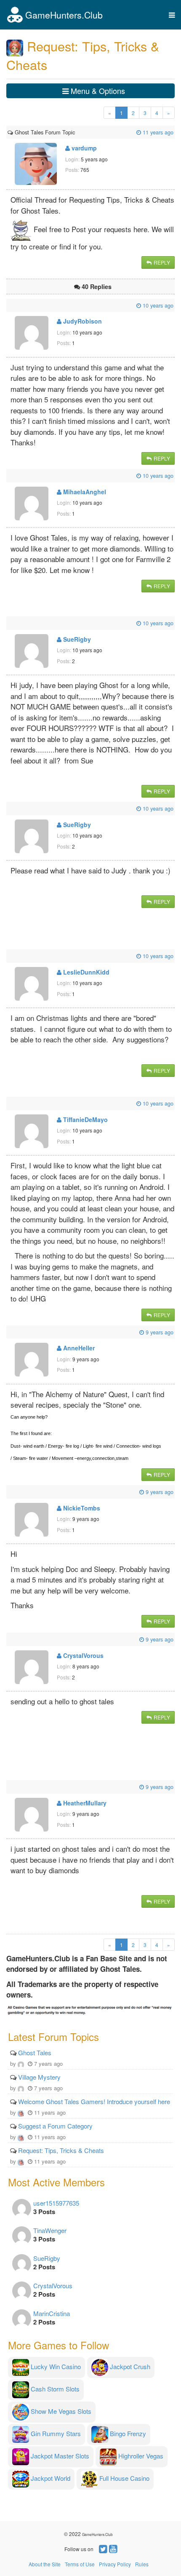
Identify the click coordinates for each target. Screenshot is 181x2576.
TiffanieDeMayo (85, 1119)
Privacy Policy (115, 2564)
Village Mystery (39, 2077)
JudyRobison (82, 321)
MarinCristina (52, 2313)
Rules (142, 2564)
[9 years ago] (8, 1332)
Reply (161, 262)
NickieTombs (81, 1508)
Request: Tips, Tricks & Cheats (61, 2150)
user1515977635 (56, 2203)
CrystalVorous (83, 1655)
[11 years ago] (76, 132)
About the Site (45, 2564)
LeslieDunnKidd (85, 972)
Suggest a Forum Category (55, 2126)
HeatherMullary (84, 1803)
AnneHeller (78, 1348)
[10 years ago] (8, 305)
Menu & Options (97, 91)
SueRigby (76, 639)
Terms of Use (80, 2564)
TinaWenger (50, 2230)
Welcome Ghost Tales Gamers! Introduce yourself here (94, 2101)
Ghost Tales (35, 2052)
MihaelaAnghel (84, 492)
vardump (83, 148)
